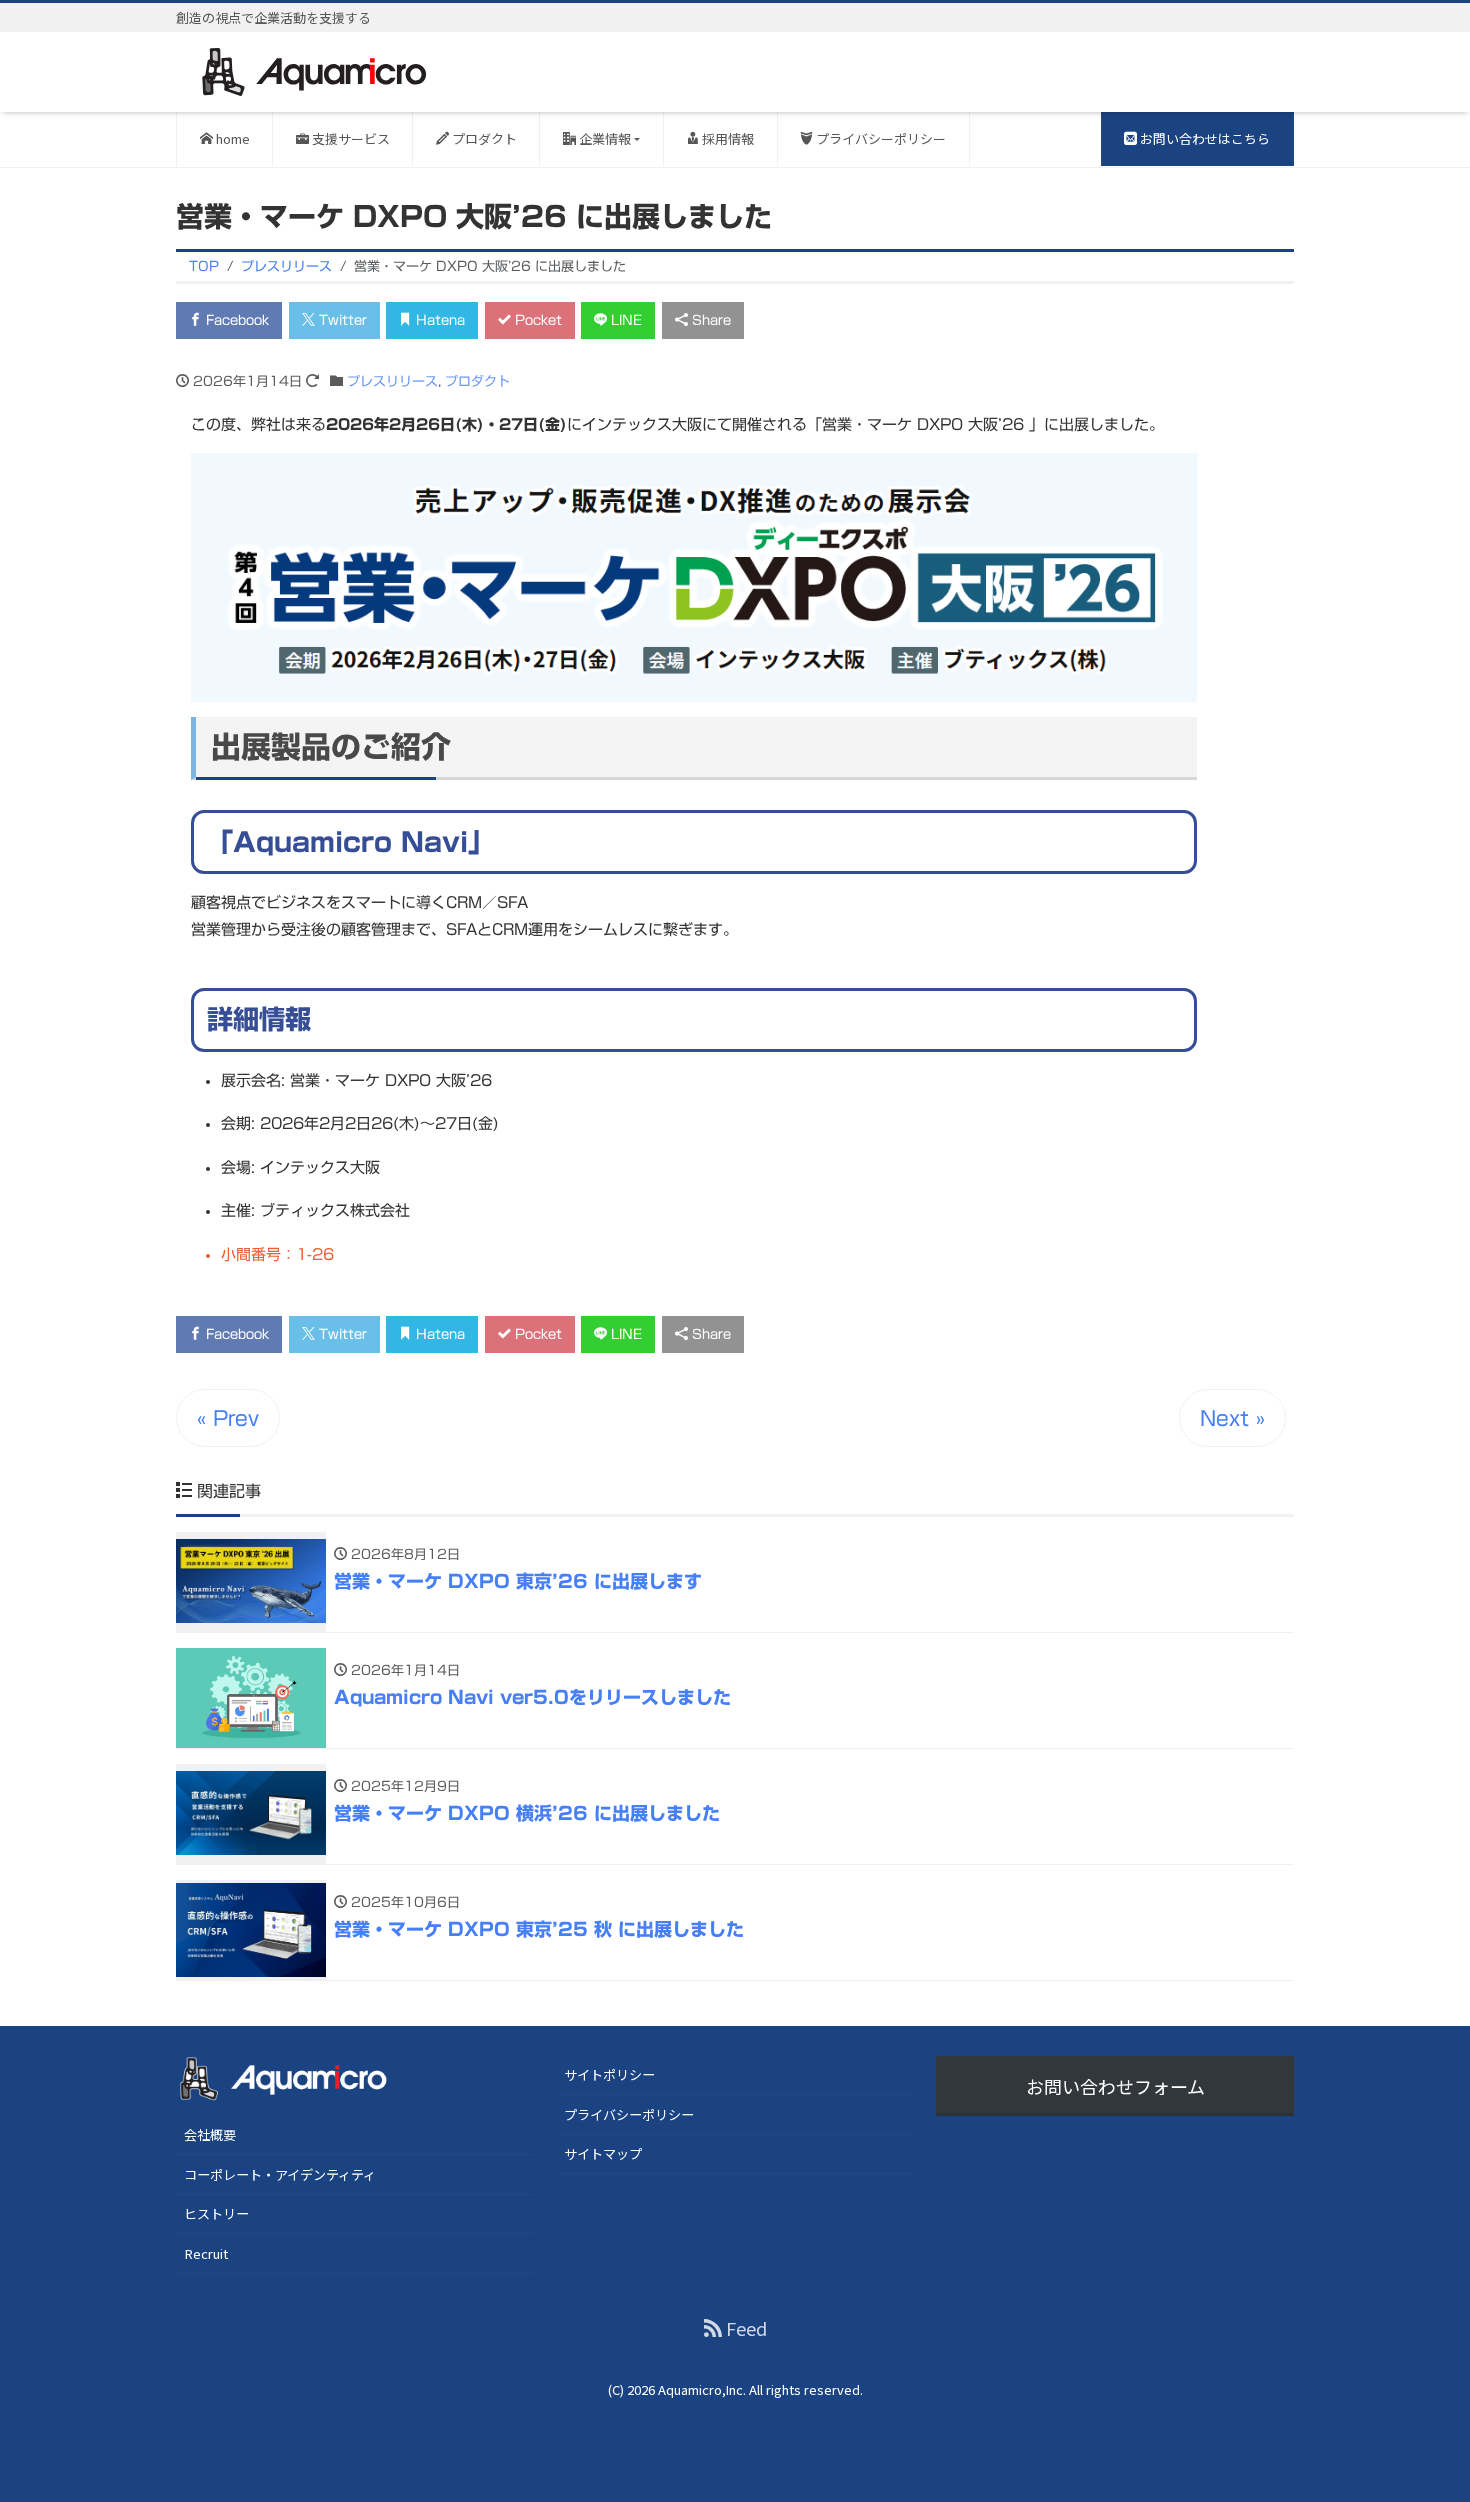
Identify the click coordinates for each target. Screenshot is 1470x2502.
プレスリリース (392, 381)
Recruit (206, 2253)
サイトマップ (603, 2153)
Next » (1232, 1418)
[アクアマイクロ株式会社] (315, 70)
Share (709, 320)
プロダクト (483, 138)
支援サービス (349, 138)
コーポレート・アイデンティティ (280, 2174)
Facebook (235, 320)
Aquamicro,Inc (700, 2389)
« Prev (228, 1418)
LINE (624, 320)
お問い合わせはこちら (1203, 138)
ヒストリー (216, 2213)
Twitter (341, 320)
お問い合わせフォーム (1115, 2086)
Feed (744, 2328)
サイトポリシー (609, 2074)
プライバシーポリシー (879, 138)
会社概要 (210, 2134)
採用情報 (726, 138)
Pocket (536, 320)
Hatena (438, 320)
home (231, 138)
